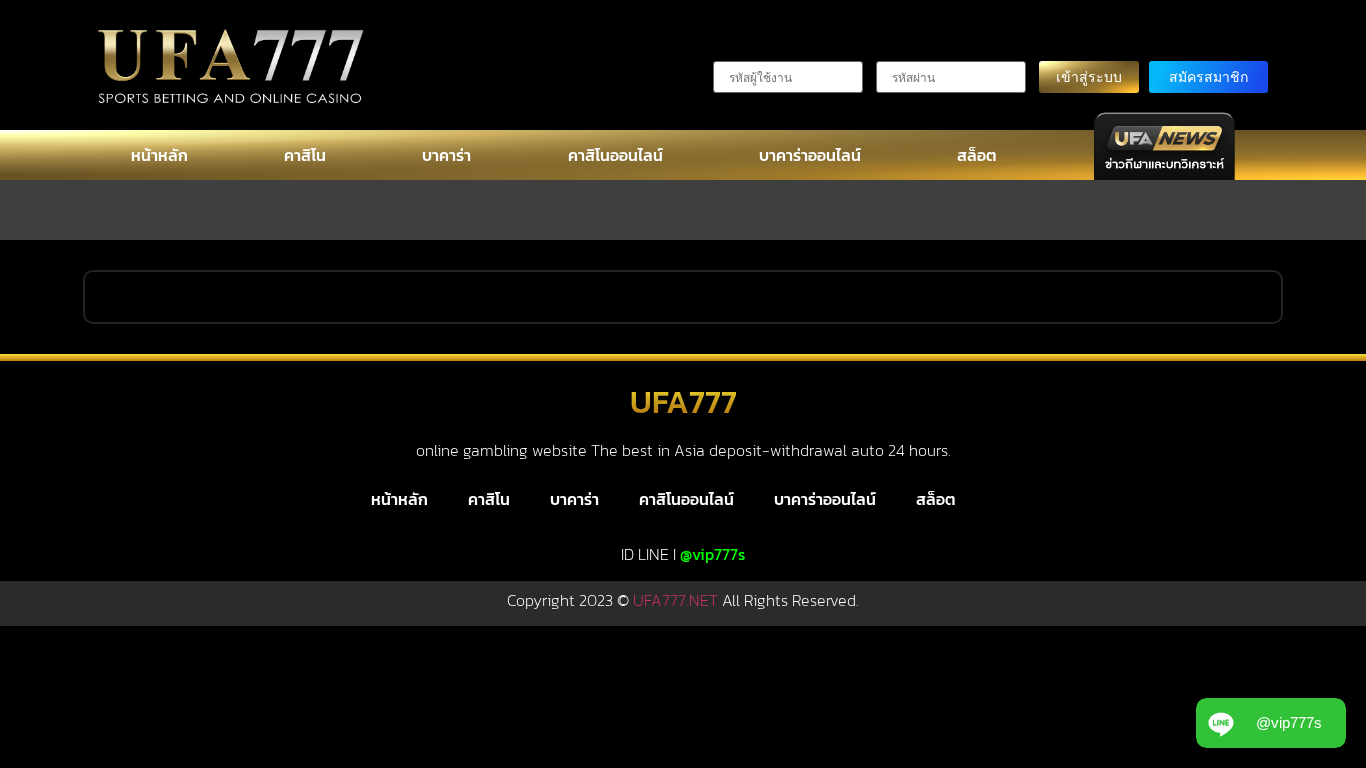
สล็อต (977, 155)
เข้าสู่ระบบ (1089, 76)
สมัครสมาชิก (1208, 76)
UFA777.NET (675, 600)
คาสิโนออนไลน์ (615, 155)
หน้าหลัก (159, 155)
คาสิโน (305, 155)
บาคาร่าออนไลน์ (810, 155)
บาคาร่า (446, 155)
